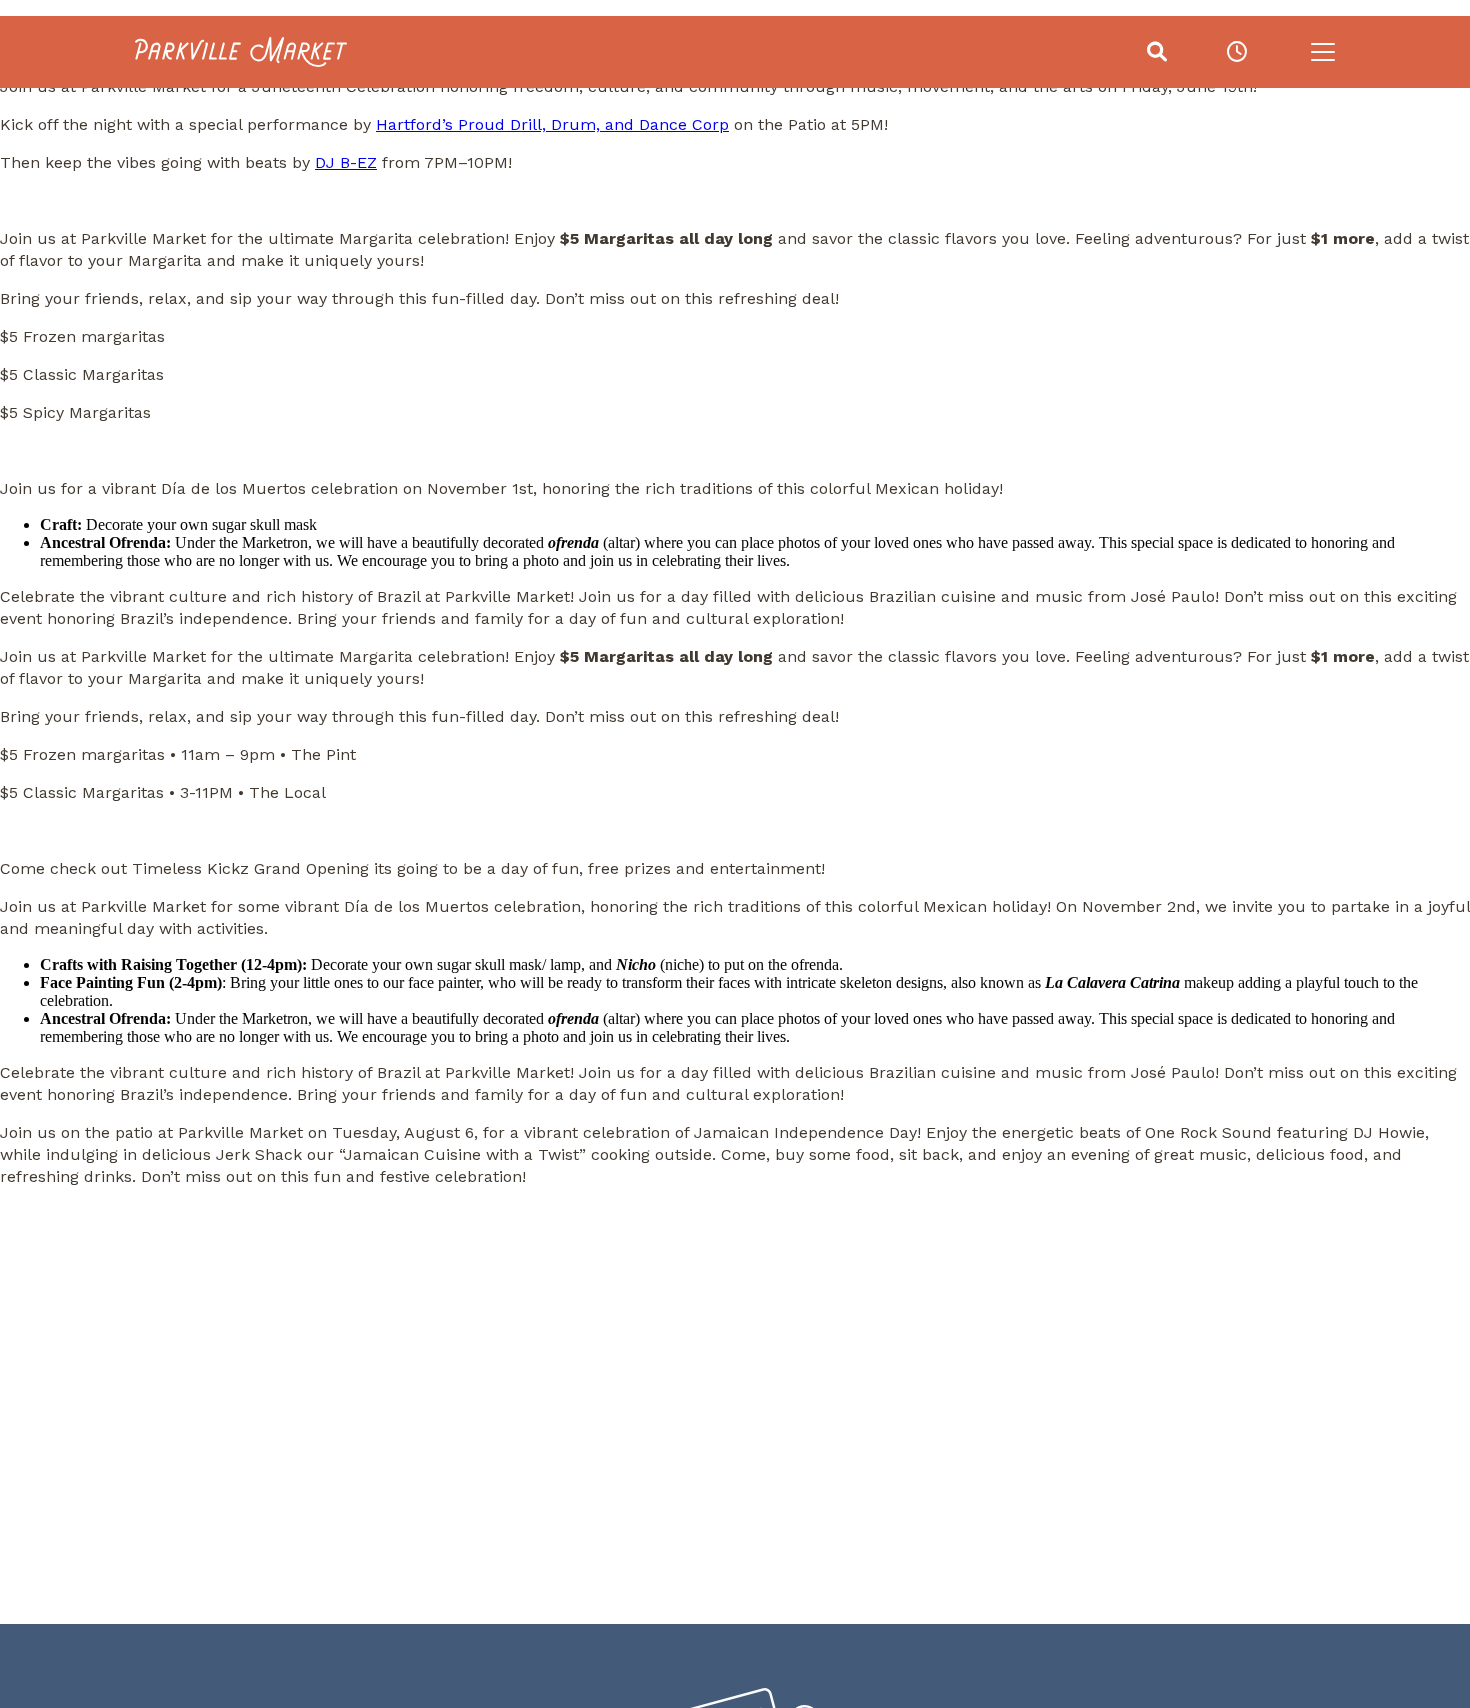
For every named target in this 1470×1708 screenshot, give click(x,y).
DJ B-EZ (346, 162)
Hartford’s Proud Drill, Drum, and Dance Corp (552, 124)
